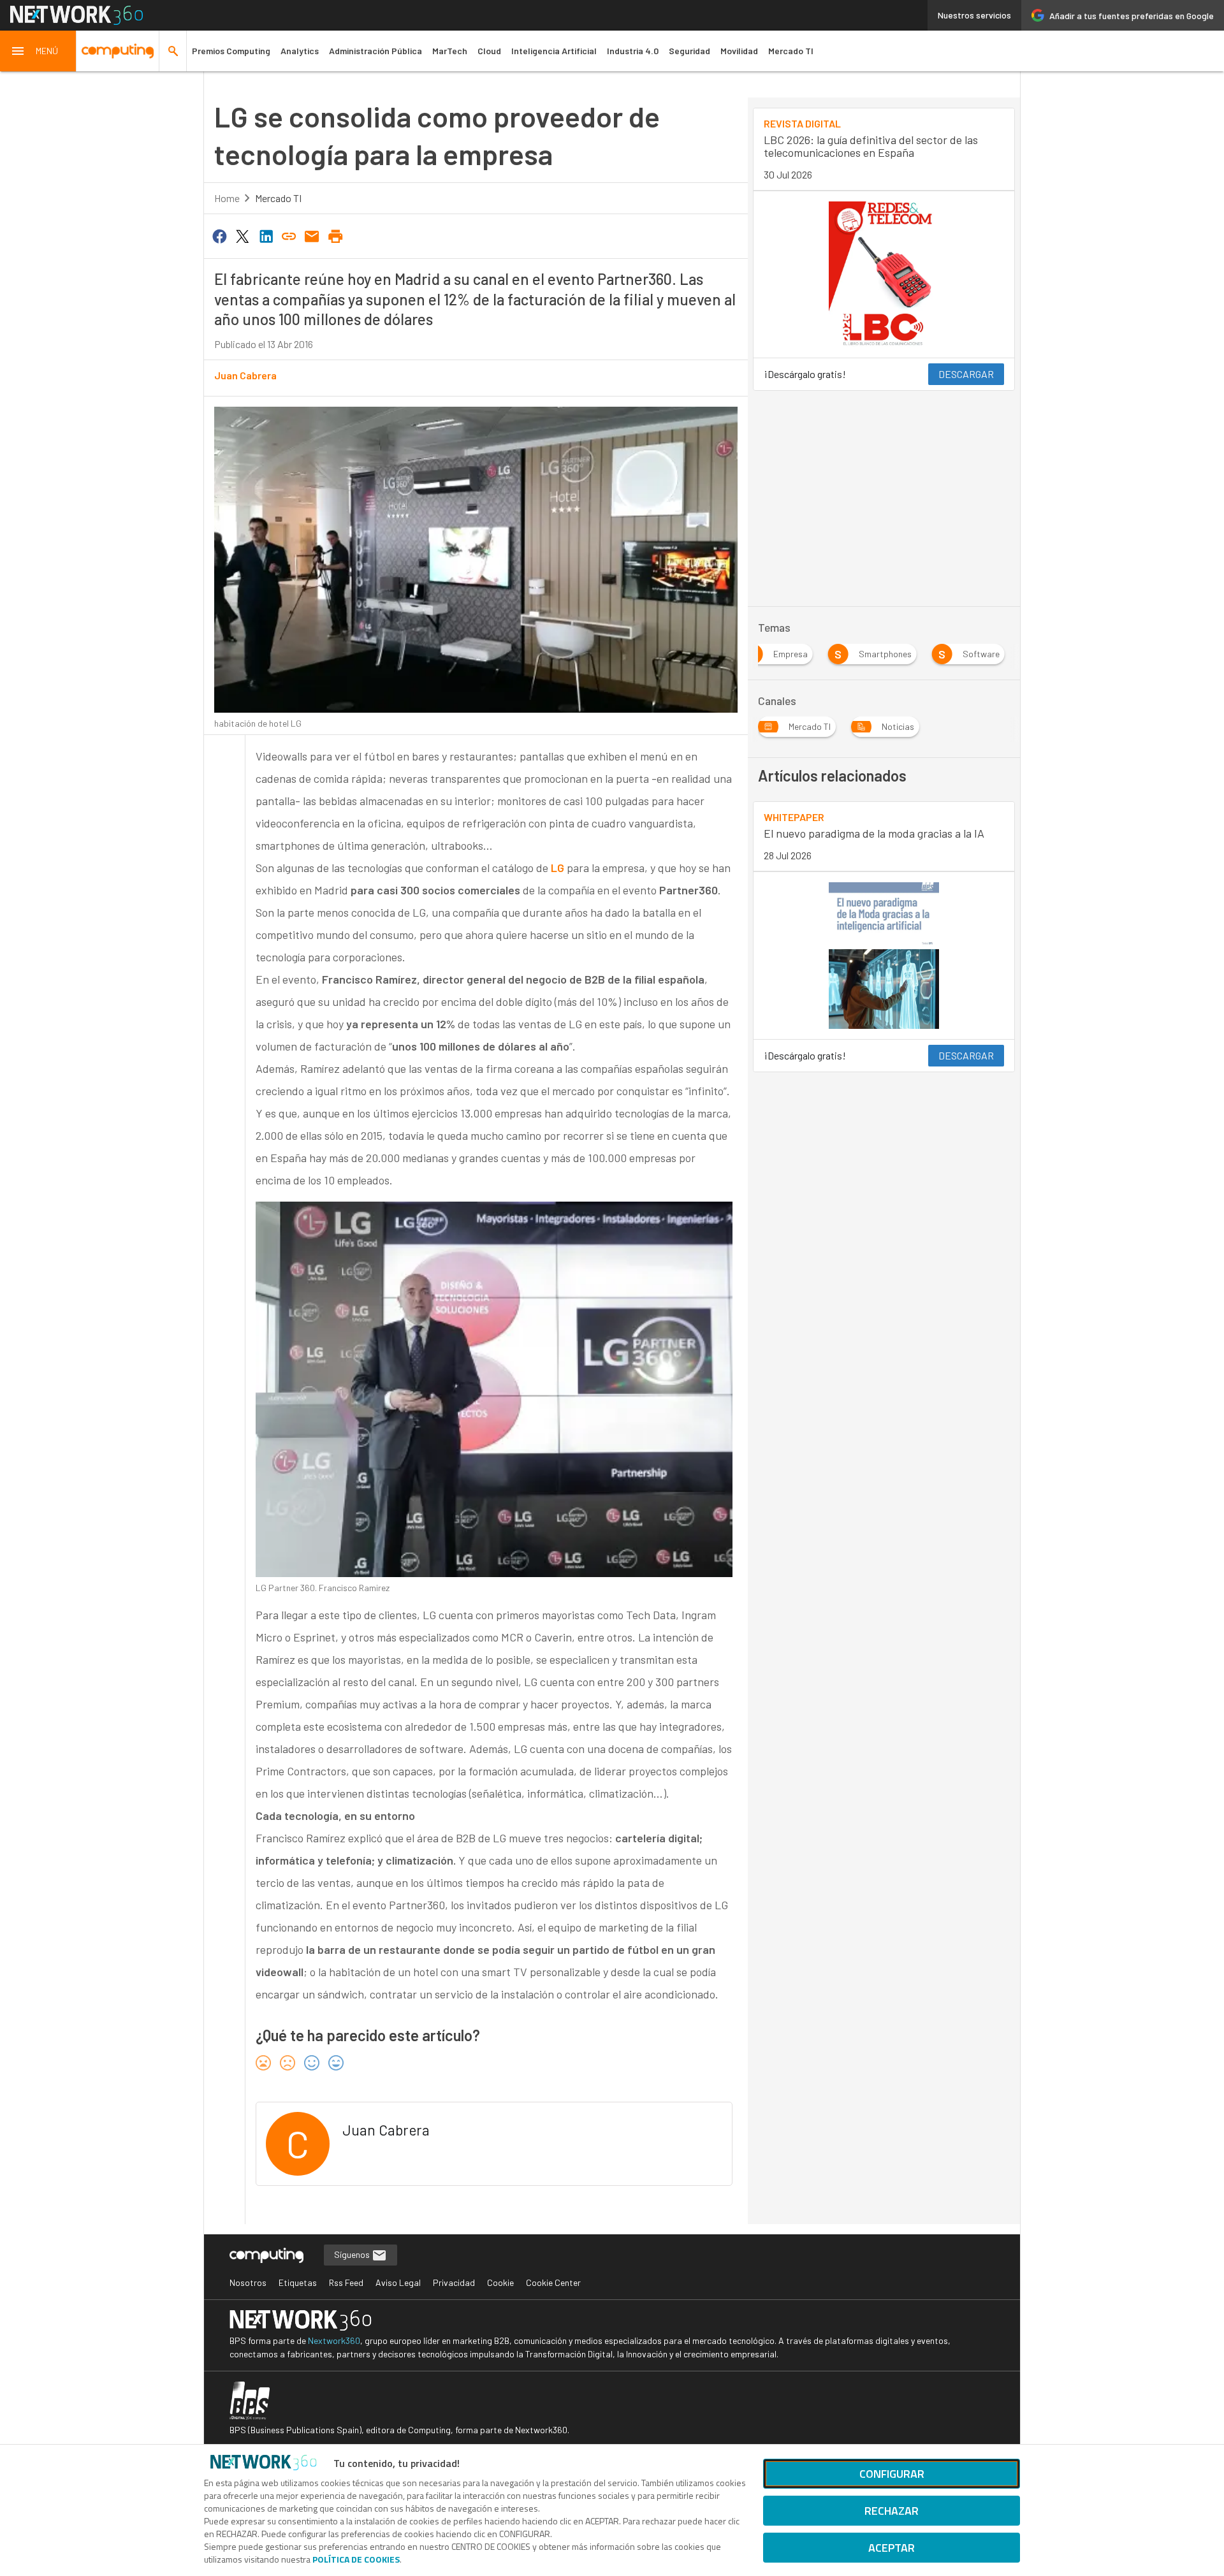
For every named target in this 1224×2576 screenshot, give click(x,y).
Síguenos (353, 2254)
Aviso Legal (398, 2282)
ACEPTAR (892, 2548)
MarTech (450, 51)
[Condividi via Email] (312, 235)
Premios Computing (231, 51)
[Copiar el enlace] (289, 235)
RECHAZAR (892, 2511)
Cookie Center (553, 2282)
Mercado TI (791, 51)
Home (227, 198)
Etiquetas (298, 2282)
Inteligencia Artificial (554, 51)
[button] (38, 51)
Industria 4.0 (633, 51)
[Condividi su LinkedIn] (266, 235)
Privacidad (454, 2282)
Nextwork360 (334, 2340)
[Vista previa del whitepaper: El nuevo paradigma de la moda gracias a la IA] (884, 956)
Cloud (489, 51)
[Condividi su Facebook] (219, 235)
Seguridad (689, 51)
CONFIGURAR (892, 2474)
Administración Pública (375, 51)
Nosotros (248, 2282)
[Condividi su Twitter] (242, 235)
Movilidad (739, 51)
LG (557, 868)
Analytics (300, 51)
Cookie (500, 2282)
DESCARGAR (966, 374)
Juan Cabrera (245, 375)
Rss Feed (346, 2282)
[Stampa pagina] (335, 235)
